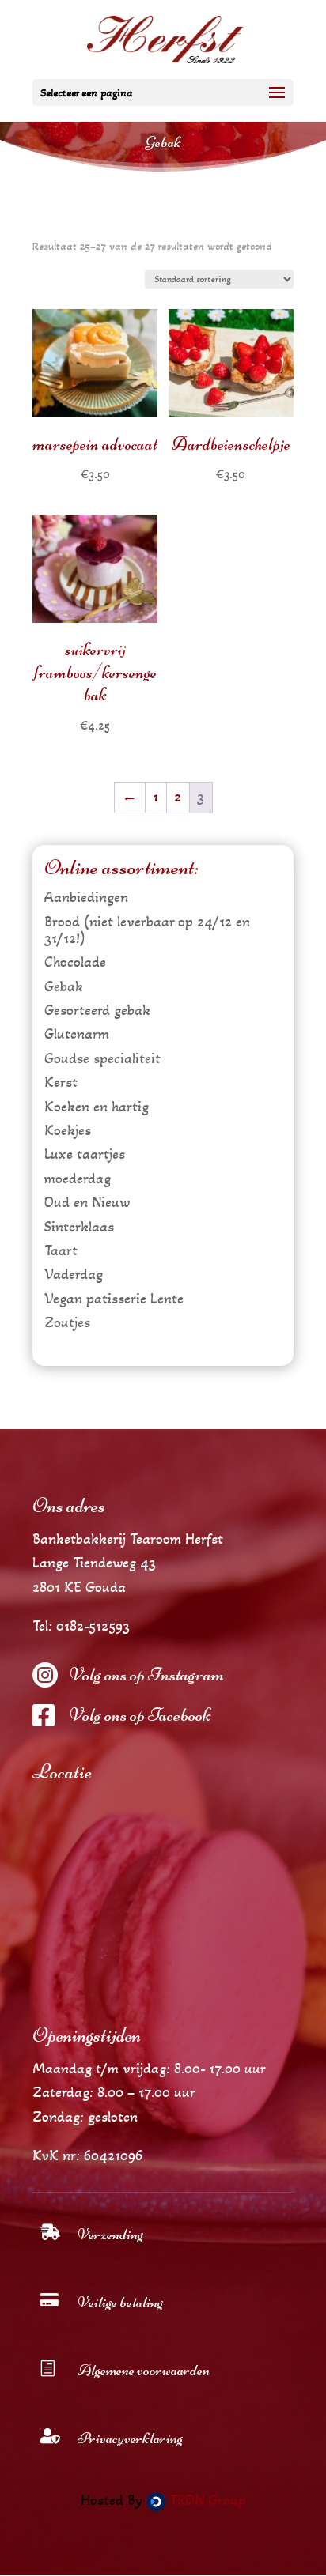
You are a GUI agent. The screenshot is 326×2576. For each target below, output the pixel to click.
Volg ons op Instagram (147, 1675)
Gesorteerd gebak (97, 1010)
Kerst (61, 1082)
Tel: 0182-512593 (81, 1626)
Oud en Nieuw (87, 1202)
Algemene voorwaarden (144, 2370)
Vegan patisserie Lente (114, 1299)
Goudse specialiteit (102, 1058)
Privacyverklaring (130, 2438)
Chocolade (75, 962)
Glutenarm (77, 1034)
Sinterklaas (79, 1227)
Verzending (110, 2234)
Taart (61, 1250)
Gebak (64, 986)
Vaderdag (74, 1274)
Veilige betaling (120, 2302)
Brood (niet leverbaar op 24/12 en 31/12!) (147, 930)
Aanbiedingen (86, 897)
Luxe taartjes (85, 1154)
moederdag (78, 1179)
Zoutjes (67, 1322)
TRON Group (206, 2500)
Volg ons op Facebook (140, 1715)
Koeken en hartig (97, 1107)
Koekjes (68, 1130)
